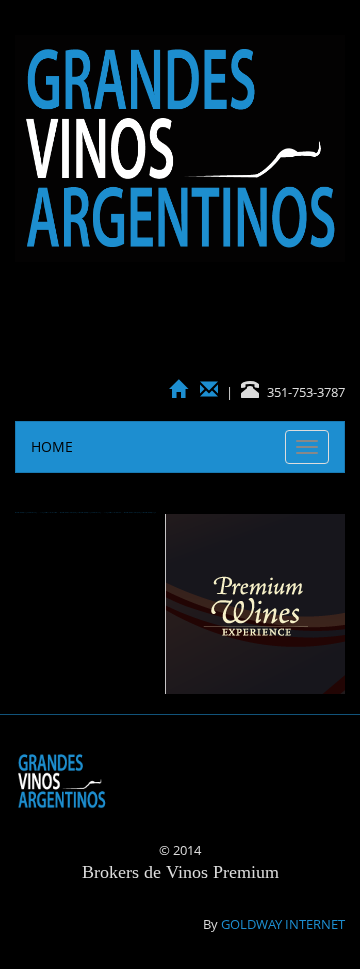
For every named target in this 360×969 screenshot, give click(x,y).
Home (52, 446)
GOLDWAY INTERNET (283, 924)
